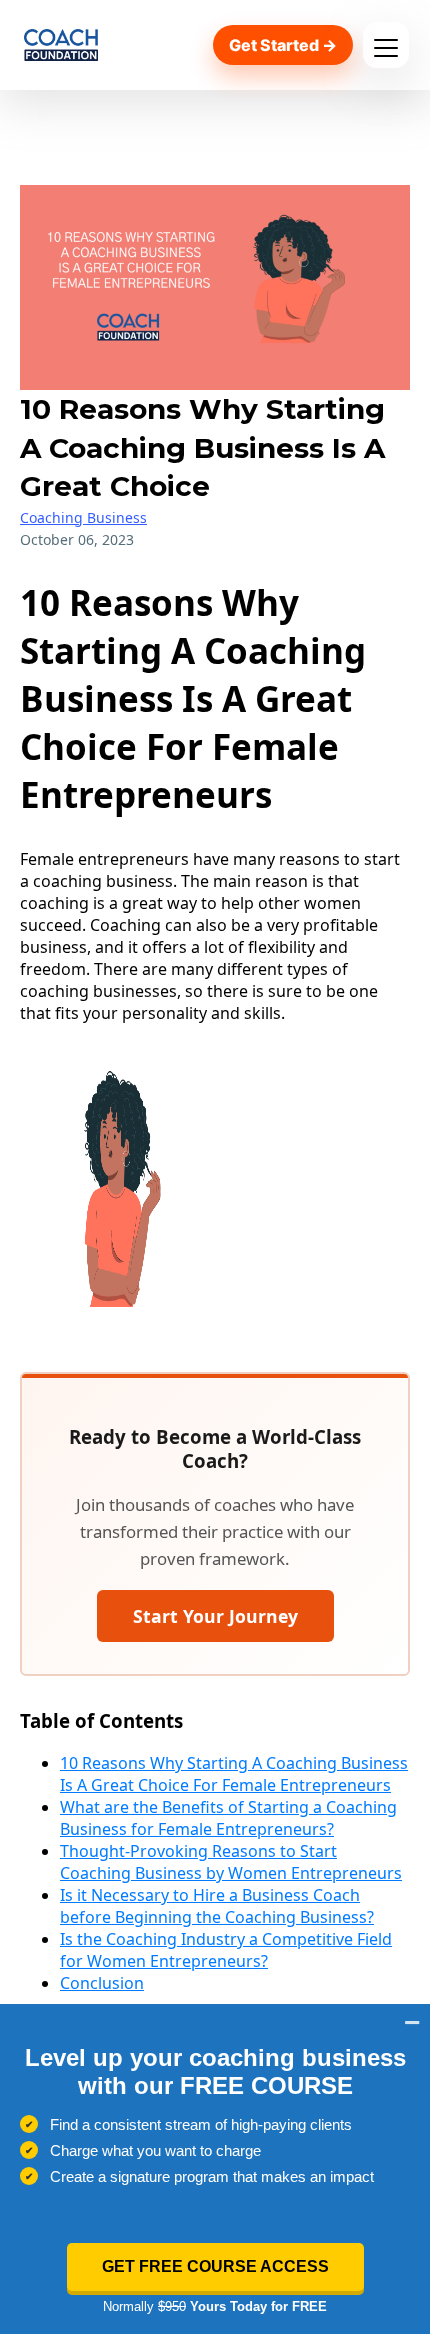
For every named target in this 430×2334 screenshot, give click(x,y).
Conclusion (102, 1983)
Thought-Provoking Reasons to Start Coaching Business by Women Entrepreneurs (231, 1862)
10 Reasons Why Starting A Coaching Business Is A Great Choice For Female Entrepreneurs (234, 1774)
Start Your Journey (215, 1616)
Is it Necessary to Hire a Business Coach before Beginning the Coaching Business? (217, 1906)
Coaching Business (83, 517)
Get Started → (283, 45)
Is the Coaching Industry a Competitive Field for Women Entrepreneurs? (226, 1950)
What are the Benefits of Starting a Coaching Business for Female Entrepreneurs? (228, 1818)
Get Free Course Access (215, 2266)
